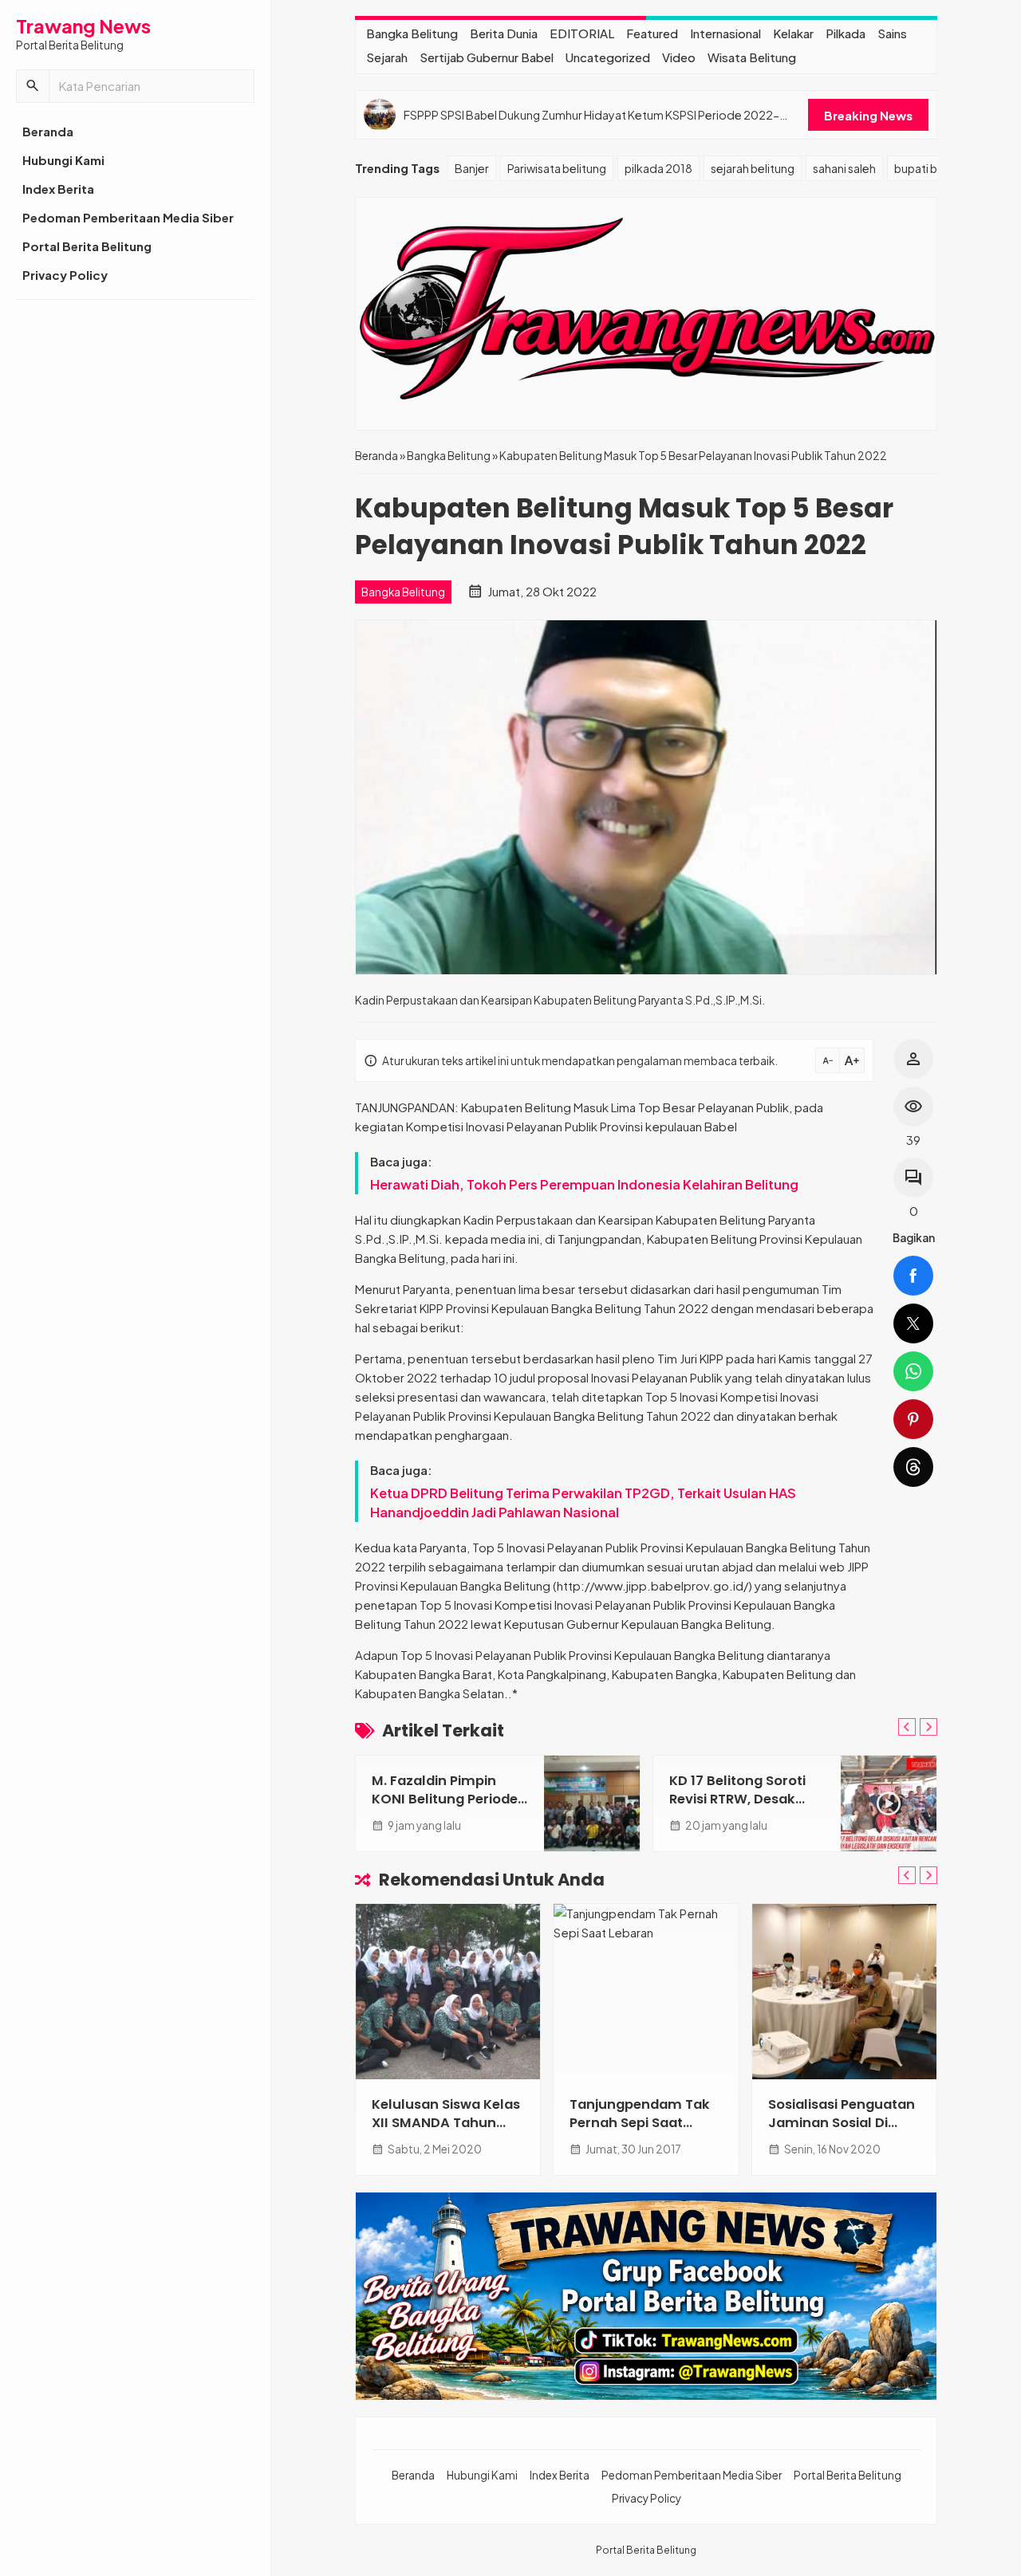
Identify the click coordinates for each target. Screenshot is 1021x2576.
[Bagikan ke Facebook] (913, 1276)
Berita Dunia (504, 33)
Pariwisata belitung (557, 168)
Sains (892, 33)
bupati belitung (934, 168)
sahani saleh (844, 168)
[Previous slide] (907, 1727)
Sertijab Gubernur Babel (487, 57)
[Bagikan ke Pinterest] (913, 1419)
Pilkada (846, 33)
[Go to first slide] (928, 1727)
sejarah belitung (753, 168)
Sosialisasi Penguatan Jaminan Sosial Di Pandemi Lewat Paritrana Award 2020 (842, 2132)
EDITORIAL (582, 33)
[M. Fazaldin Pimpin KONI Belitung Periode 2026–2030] (592, 1803)
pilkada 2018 (658, 168)
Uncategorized (608, 57)
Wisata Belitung (752, 57)
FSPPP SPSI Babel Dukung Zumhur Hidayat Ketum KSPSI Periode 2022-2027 (591, 115)
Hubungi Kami (63, 160)
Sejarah (387, 57)
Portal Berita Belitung (87, 246)
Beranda (48, 131)
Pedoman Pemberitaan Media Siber (128, 217)
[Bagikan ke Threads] (913, 1467)
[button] (33, 86)
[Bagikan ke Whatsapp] (913, 1371)
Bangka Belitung (412, 33)
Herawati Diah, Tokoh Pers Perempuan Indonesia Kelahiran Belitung (584, 1184)
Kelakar (793, 33)
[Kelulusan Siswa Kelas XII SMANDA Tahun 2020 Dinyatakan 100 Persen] (448, 1992)
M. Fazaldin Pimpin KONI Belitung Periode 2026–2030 (445, 1799)
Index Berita (58, 189)
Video (679, 57)
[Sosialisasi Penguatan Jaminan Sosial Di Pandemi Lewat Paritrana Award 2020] (844, 1992)
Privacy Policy (65, 275)
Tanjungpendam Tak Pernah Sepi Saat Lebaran (640, 2123)
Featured (652, 33)
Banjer (472, 168)
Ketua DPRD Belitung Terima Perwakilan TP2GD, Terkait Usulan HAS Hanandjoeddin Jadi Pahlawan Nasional (583, 1502)
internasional (725, 33)
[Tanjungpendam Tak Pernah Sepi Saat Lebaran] (646, 1992)
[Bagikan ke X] (913, 1323)
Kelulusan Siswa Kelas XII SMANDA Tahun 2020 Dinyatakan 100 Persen (446, 2132)
